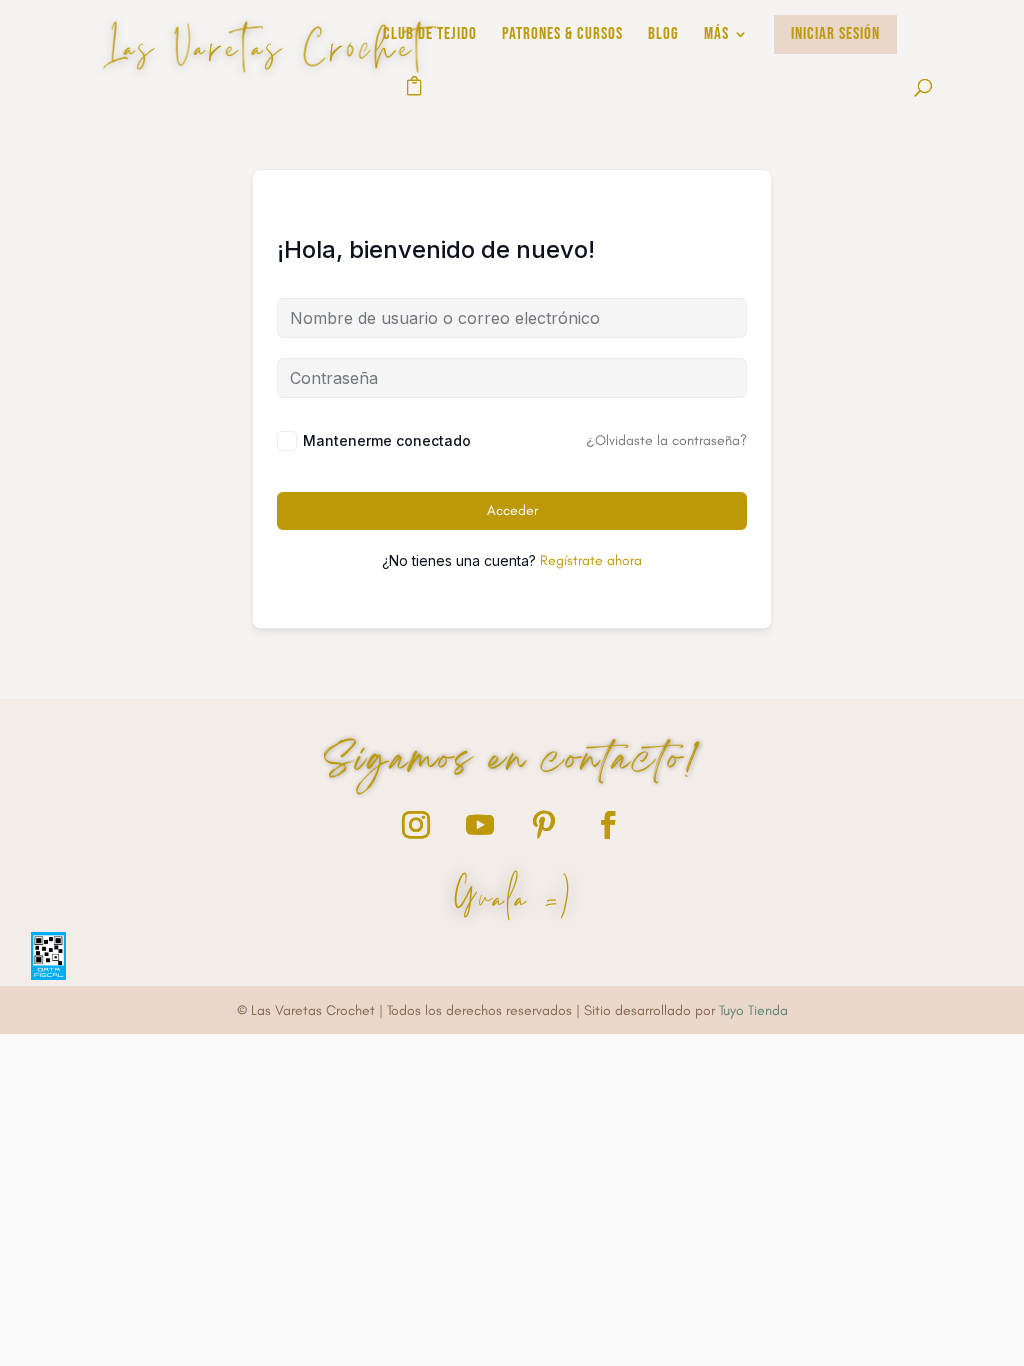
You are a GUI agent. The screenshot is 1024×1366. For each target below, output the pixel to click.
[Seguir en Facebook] (608, 825)
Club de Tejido (430, 35)
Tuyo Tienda (753, 1010)
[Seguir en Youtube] (480, 825)
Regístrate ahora (591, 560)
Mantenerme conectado (387, 440)
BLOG (663, 35)
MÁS (716, 35)
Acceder (512, 510)
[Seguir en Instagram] (416, 825)
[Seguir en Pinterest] (544, 825)
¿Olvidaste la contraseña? (666, 440)
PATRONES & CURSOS (562, 35)
